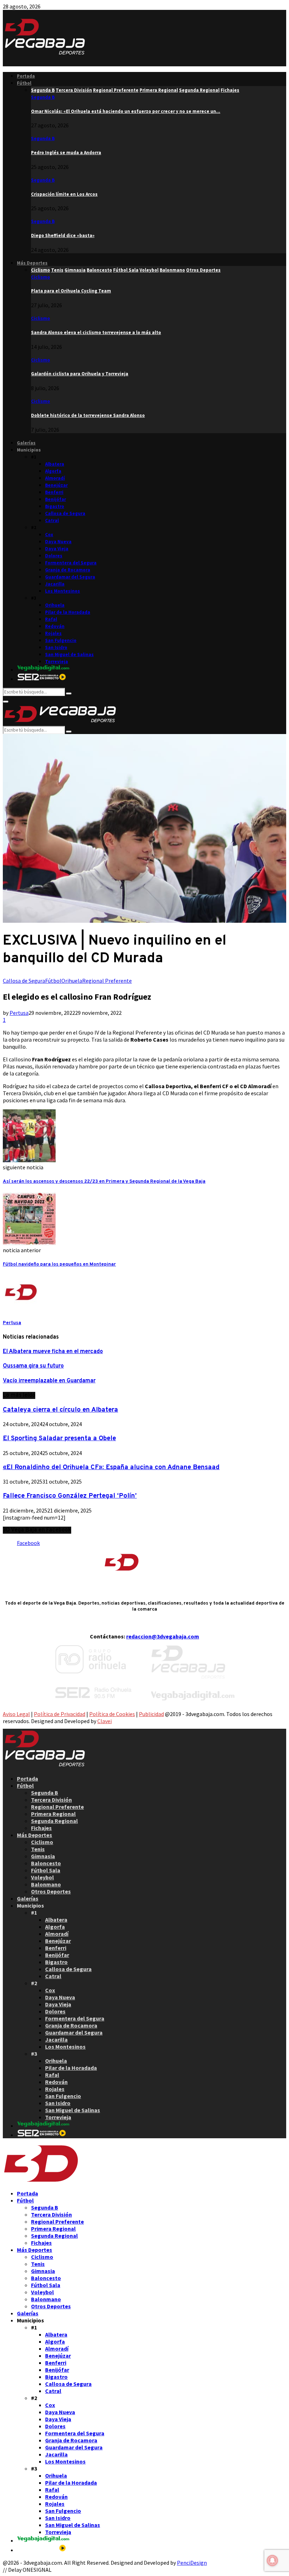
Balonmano (46, 1884)
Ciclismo (41, 277)
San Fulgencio (61, 640)
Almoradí (55, 478)
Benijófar (56, 499)
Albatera (55, 464)
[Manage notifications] (272, 2560)
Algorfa (53, 471)
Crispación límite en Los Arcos (64, 194)
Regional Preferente (107, 981)
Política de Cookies (112, 1714)
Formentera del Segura (71, 563)
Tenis (38, 1849)
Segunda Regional (54, 1821)
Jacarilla (55, 584)
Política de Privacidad (60, 1714)
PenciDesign (192, 2563)
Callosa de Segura (65, 513)
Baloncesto (46, 1863)
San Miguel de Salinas (69, 654)
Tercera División (51, 1800)
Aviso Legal (16, 1714)
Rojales (53, 633)
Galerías (26, 443)
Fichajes (41, 1828)
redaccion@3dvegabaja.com (163, 1636)
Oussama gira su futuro (33, 1366)
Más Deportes (32, 263)
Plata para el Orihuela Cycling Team (71, 291)
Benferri (54, 492)
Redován (55, 626)
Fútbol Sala (46, 1870)
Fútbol (24, 83)
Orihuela (55, 605)
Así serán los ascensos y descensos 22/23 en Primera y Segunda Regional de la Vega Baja (104, 1181)
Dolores (54, 556)
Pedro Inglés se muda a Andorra (66, 153)
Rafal (51, 619)
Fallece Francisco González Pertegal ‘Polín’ (70, 1496)
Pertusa (19, 1013)
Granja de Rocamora (68, 570)
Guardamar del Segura (70, 577)
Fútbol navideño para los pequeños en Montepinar (59, 1264)
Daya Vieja (57, 549)
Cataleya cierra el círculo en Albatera (60, 1410)
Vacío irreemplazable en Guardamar (49, 1381)
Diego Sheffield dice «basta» (63, 235)
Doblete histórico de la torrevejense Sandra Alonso (88, 415)
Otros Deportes (51, 1891)
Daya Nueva (58, 542)
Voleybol (42, 1877)
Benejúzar (56, 485)
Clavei (104, 1721)
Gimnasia (43, 1856)
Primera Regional (53, 1814)
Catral (52, 520)
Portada (26, 76)
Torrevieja (57, 662)
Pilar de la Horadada (68, 612)
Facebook (28, 1543)
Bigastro (55, 506)
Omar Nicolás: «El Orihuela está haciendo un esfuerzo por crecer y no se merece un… (126, 111)
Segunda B (43, 97)
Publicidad (151, 1714)
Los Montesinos (63, 591)
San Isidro (56, 647)
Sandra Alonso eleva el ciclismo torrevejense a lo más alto (96, 332)
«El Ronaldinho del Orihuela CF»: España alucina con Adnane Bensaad (111, 1467)
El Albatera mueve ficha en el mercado (53, 1352)
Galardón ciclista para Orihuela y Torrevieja (80, 374)
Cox (49, 535)
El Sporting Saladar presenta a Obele (59, 1438)
